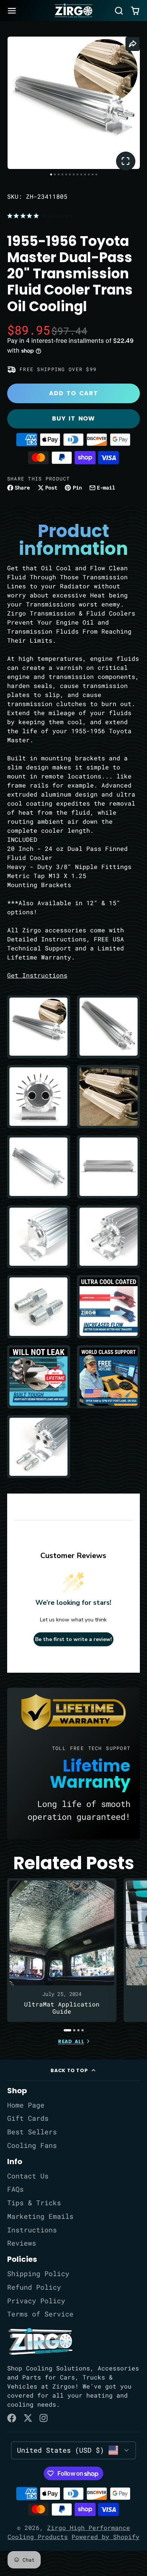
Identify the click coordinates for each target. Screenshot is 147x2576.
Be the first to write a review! (73, 1639)
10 (85, 174)
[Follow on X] (28, 2418)
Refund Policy (34, 2287)
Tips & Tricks (34, 2203)
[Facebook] (12, 2418)
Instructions (32, 2230)
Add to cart (73, 393)
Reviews (22, 2243)
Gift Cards (28, 2118)
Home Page (26, 2105)
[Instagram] (44, 2418)
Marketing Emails (40, 2216)
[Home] (73, 11)
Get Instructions (37, 975)
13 (96, 174)
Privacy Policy (36, 2301)
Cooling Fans (32, 2145)
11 (89, 174)
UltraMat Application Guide (62, 1950)
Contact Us (28, 2176)
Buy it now (73, 418)
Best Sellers (32, 2132)
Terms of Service (40, 2314)
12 (93, 174)
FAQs (15, 2189)
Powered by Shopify (106, 2537)
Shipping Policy (38, 2274)
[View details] (40, 2341)
